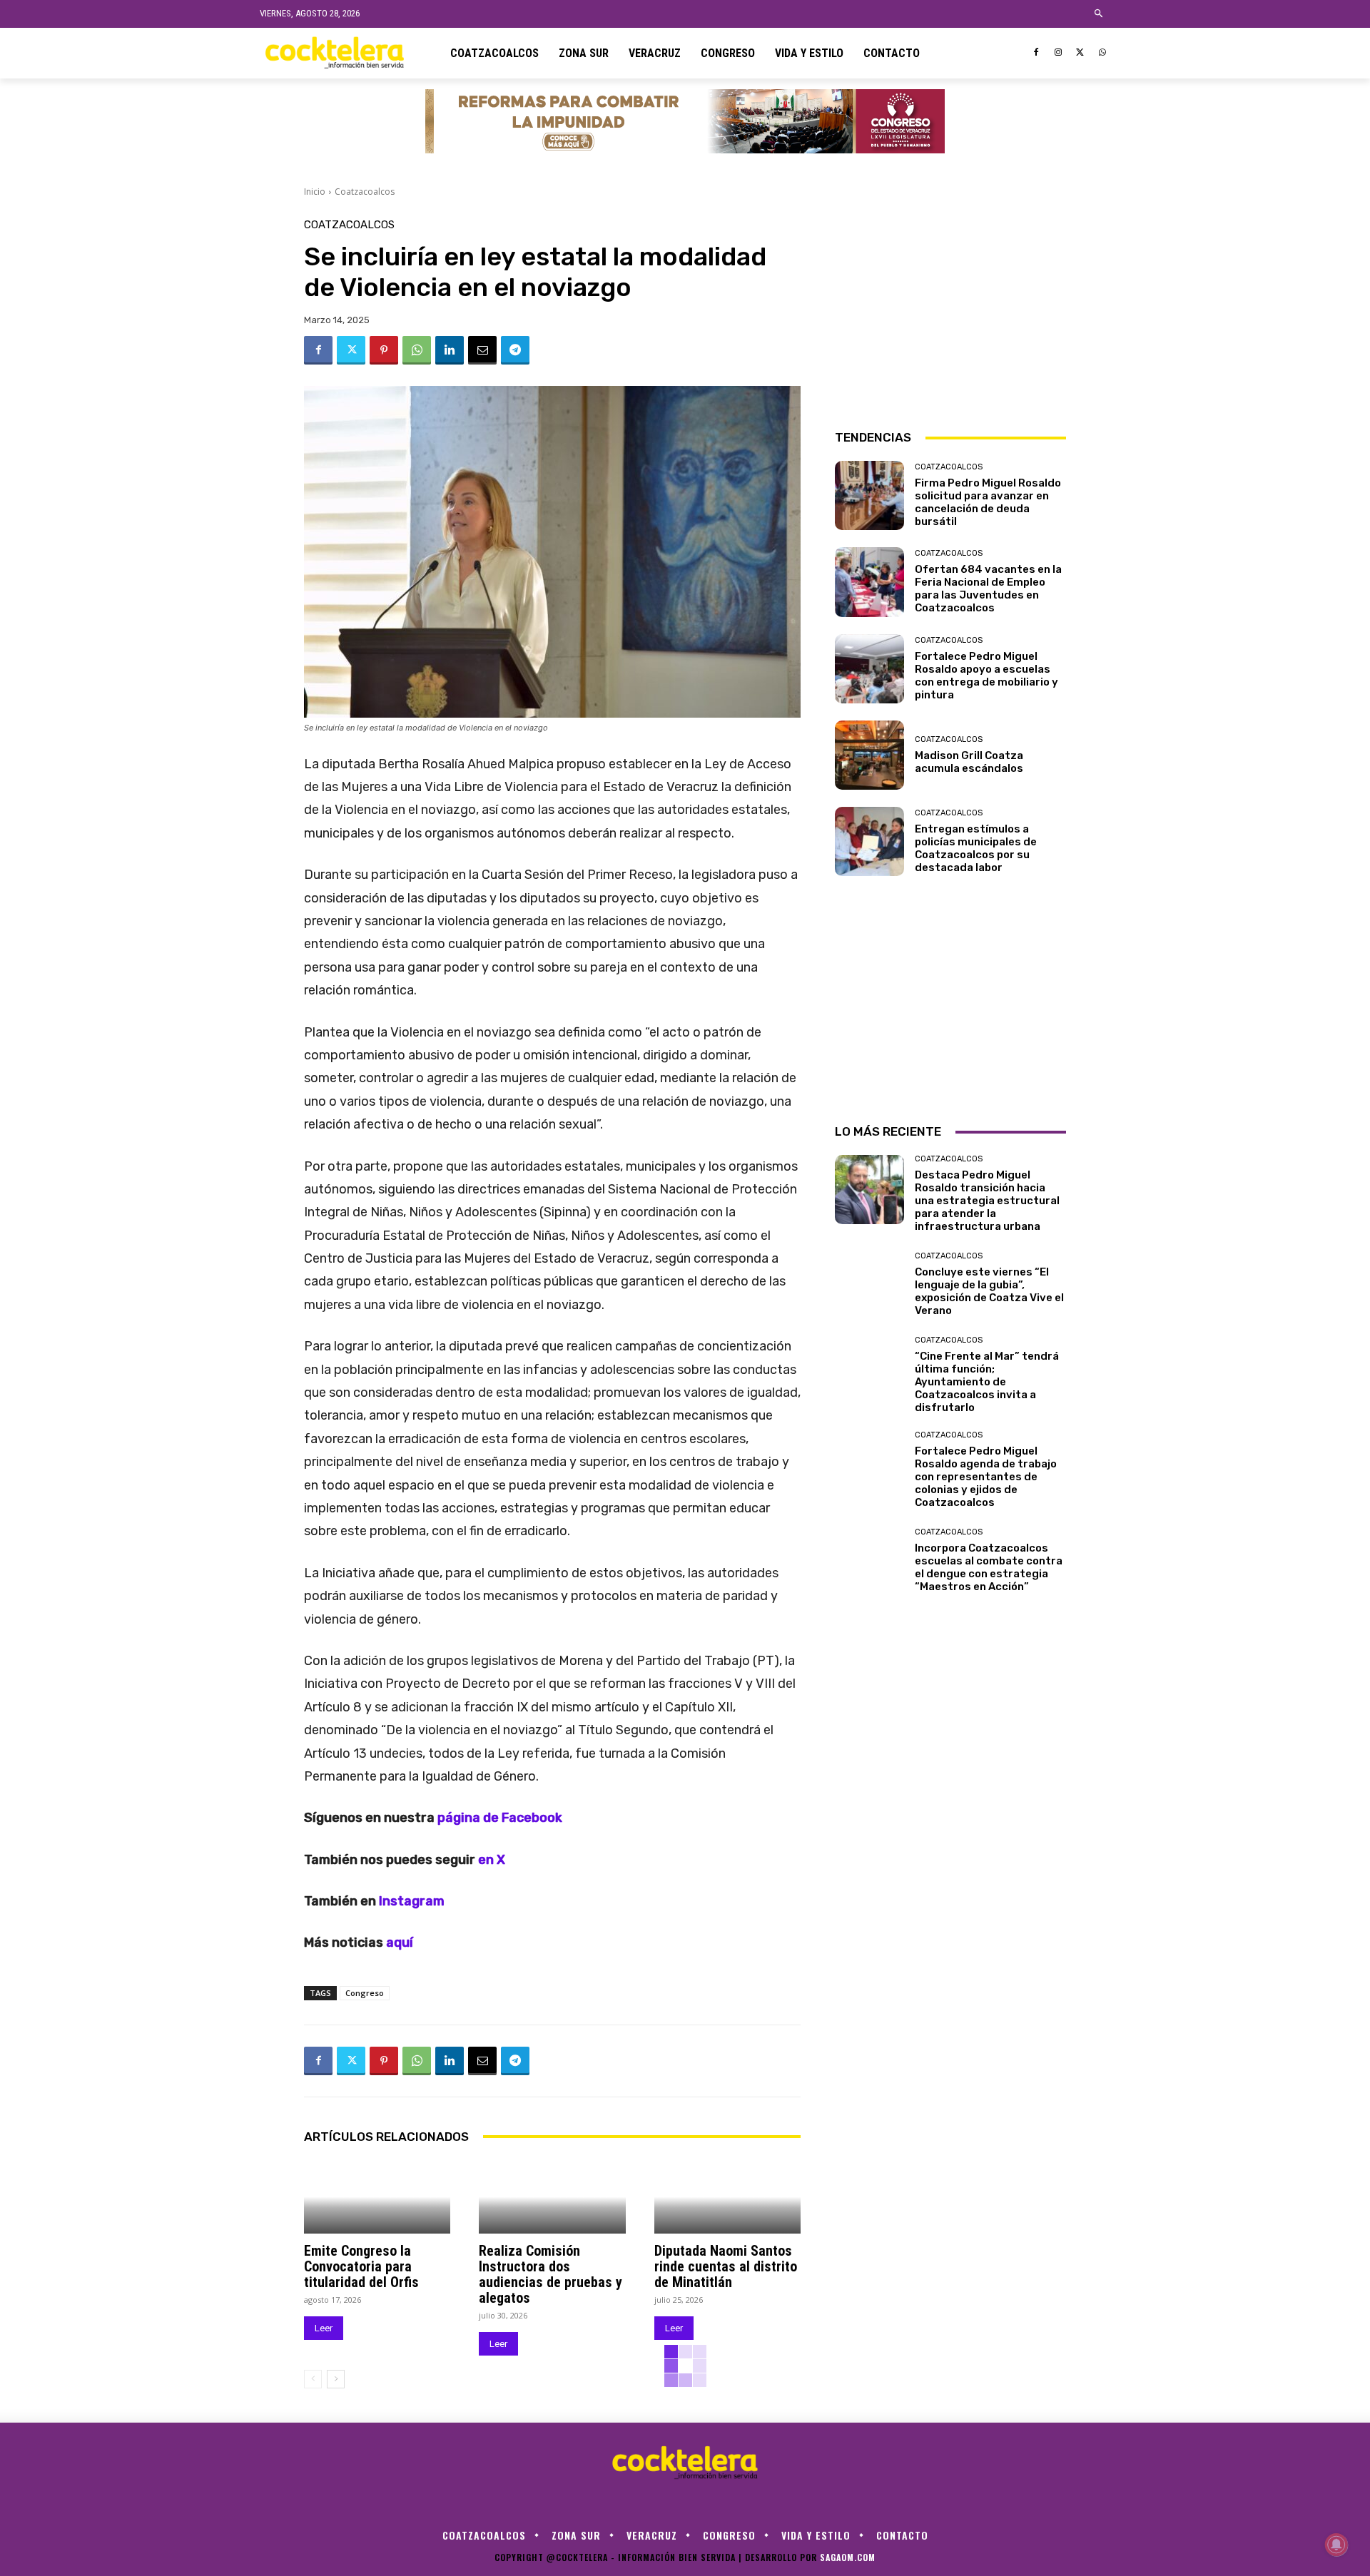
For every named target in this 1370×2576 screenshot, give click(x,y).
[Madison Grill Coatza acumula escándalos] (869, 755)
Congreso (365, 1993)
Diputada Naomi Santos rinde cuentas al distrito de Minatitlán (726, 2266)
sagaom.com (848, 2557)
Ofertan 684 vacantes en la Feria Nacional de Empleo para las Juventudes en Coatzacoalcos (988, 589)
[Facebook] (1036, 53)
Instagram (412, 1901)
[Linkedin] (450, 350)
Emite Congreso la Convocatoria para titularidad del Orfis (361, 2266)
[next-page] (336, 2379)
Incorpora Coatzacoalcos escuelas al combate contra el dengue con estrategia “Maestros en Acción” (989, 1567)
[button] (1099, 14)
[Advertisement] (950, 309)
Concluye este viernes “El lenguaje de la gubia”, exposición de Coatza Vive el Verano (989, 1291)
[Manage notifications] (1336, 2545)
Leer (324, 2328)
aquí (400, 1943)
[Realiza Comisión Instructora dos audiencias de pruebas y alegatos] (552, 2197)
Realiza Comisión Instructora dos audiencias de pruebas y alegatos (550, 2274)
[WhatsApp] (1102, 53)
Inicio (315, 192)
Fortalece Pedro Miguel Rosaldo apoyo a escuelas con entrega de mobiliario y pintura (986, 676)
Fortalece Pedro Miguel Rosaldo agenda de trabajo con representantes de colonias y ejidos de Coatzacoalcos (986, 1477)
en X (492, 1860)
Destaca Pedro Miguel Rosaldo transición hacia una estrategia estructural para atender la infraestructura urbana (987, 1201)
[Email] (482, 350)
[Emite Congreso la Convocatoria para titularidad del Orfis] (377, 2197)
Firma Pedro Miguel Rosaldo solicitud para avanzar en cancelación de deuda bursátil (988, 502)
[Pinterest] (384, 350)
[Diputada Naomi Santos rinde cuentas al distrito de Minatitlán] (727, 2197)
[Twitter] (1080, 53)
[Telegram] (515, 350)
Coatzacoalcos (365, 192)
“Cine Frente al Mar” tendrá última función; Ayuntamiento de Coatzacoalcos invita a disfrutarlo (987, 1382)
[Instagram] (1059, 53)
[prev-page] (313, 2379)
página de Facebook (500, 1818)
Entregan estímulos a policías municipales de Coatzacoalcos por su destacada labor (976, 848)
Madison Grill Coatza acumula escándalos (969, 762)
